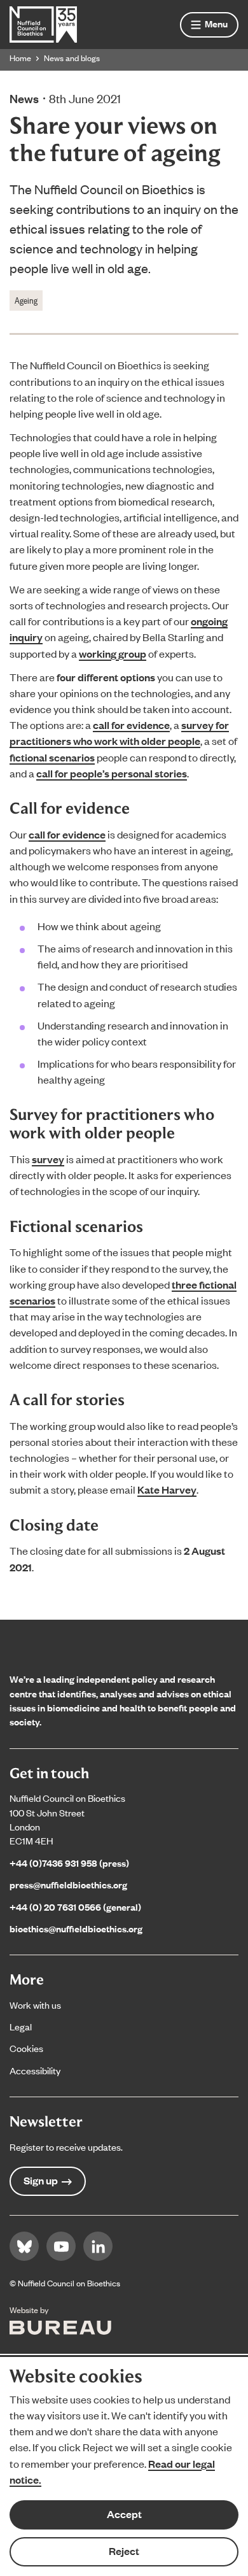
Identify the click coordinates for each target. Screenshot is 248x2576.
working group (113, 654)
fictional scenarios (52, 757)
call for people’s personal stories (112, 773)
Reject (124, 2551)
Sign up (41, 2180)
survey (48, 1159)
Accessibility (35, 2070)
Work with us (35, 2005)
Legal (21, 2026)
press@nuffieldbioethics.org (68, 1884)
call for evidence (131, 725)
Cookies (26, 2048)
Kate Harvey (167, 1490)
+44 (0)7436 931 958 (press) (69, 1863)
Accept (124, 2514)
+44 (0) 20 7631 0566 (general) (75, 1907)
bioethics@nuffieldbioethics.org (76, 1928)
